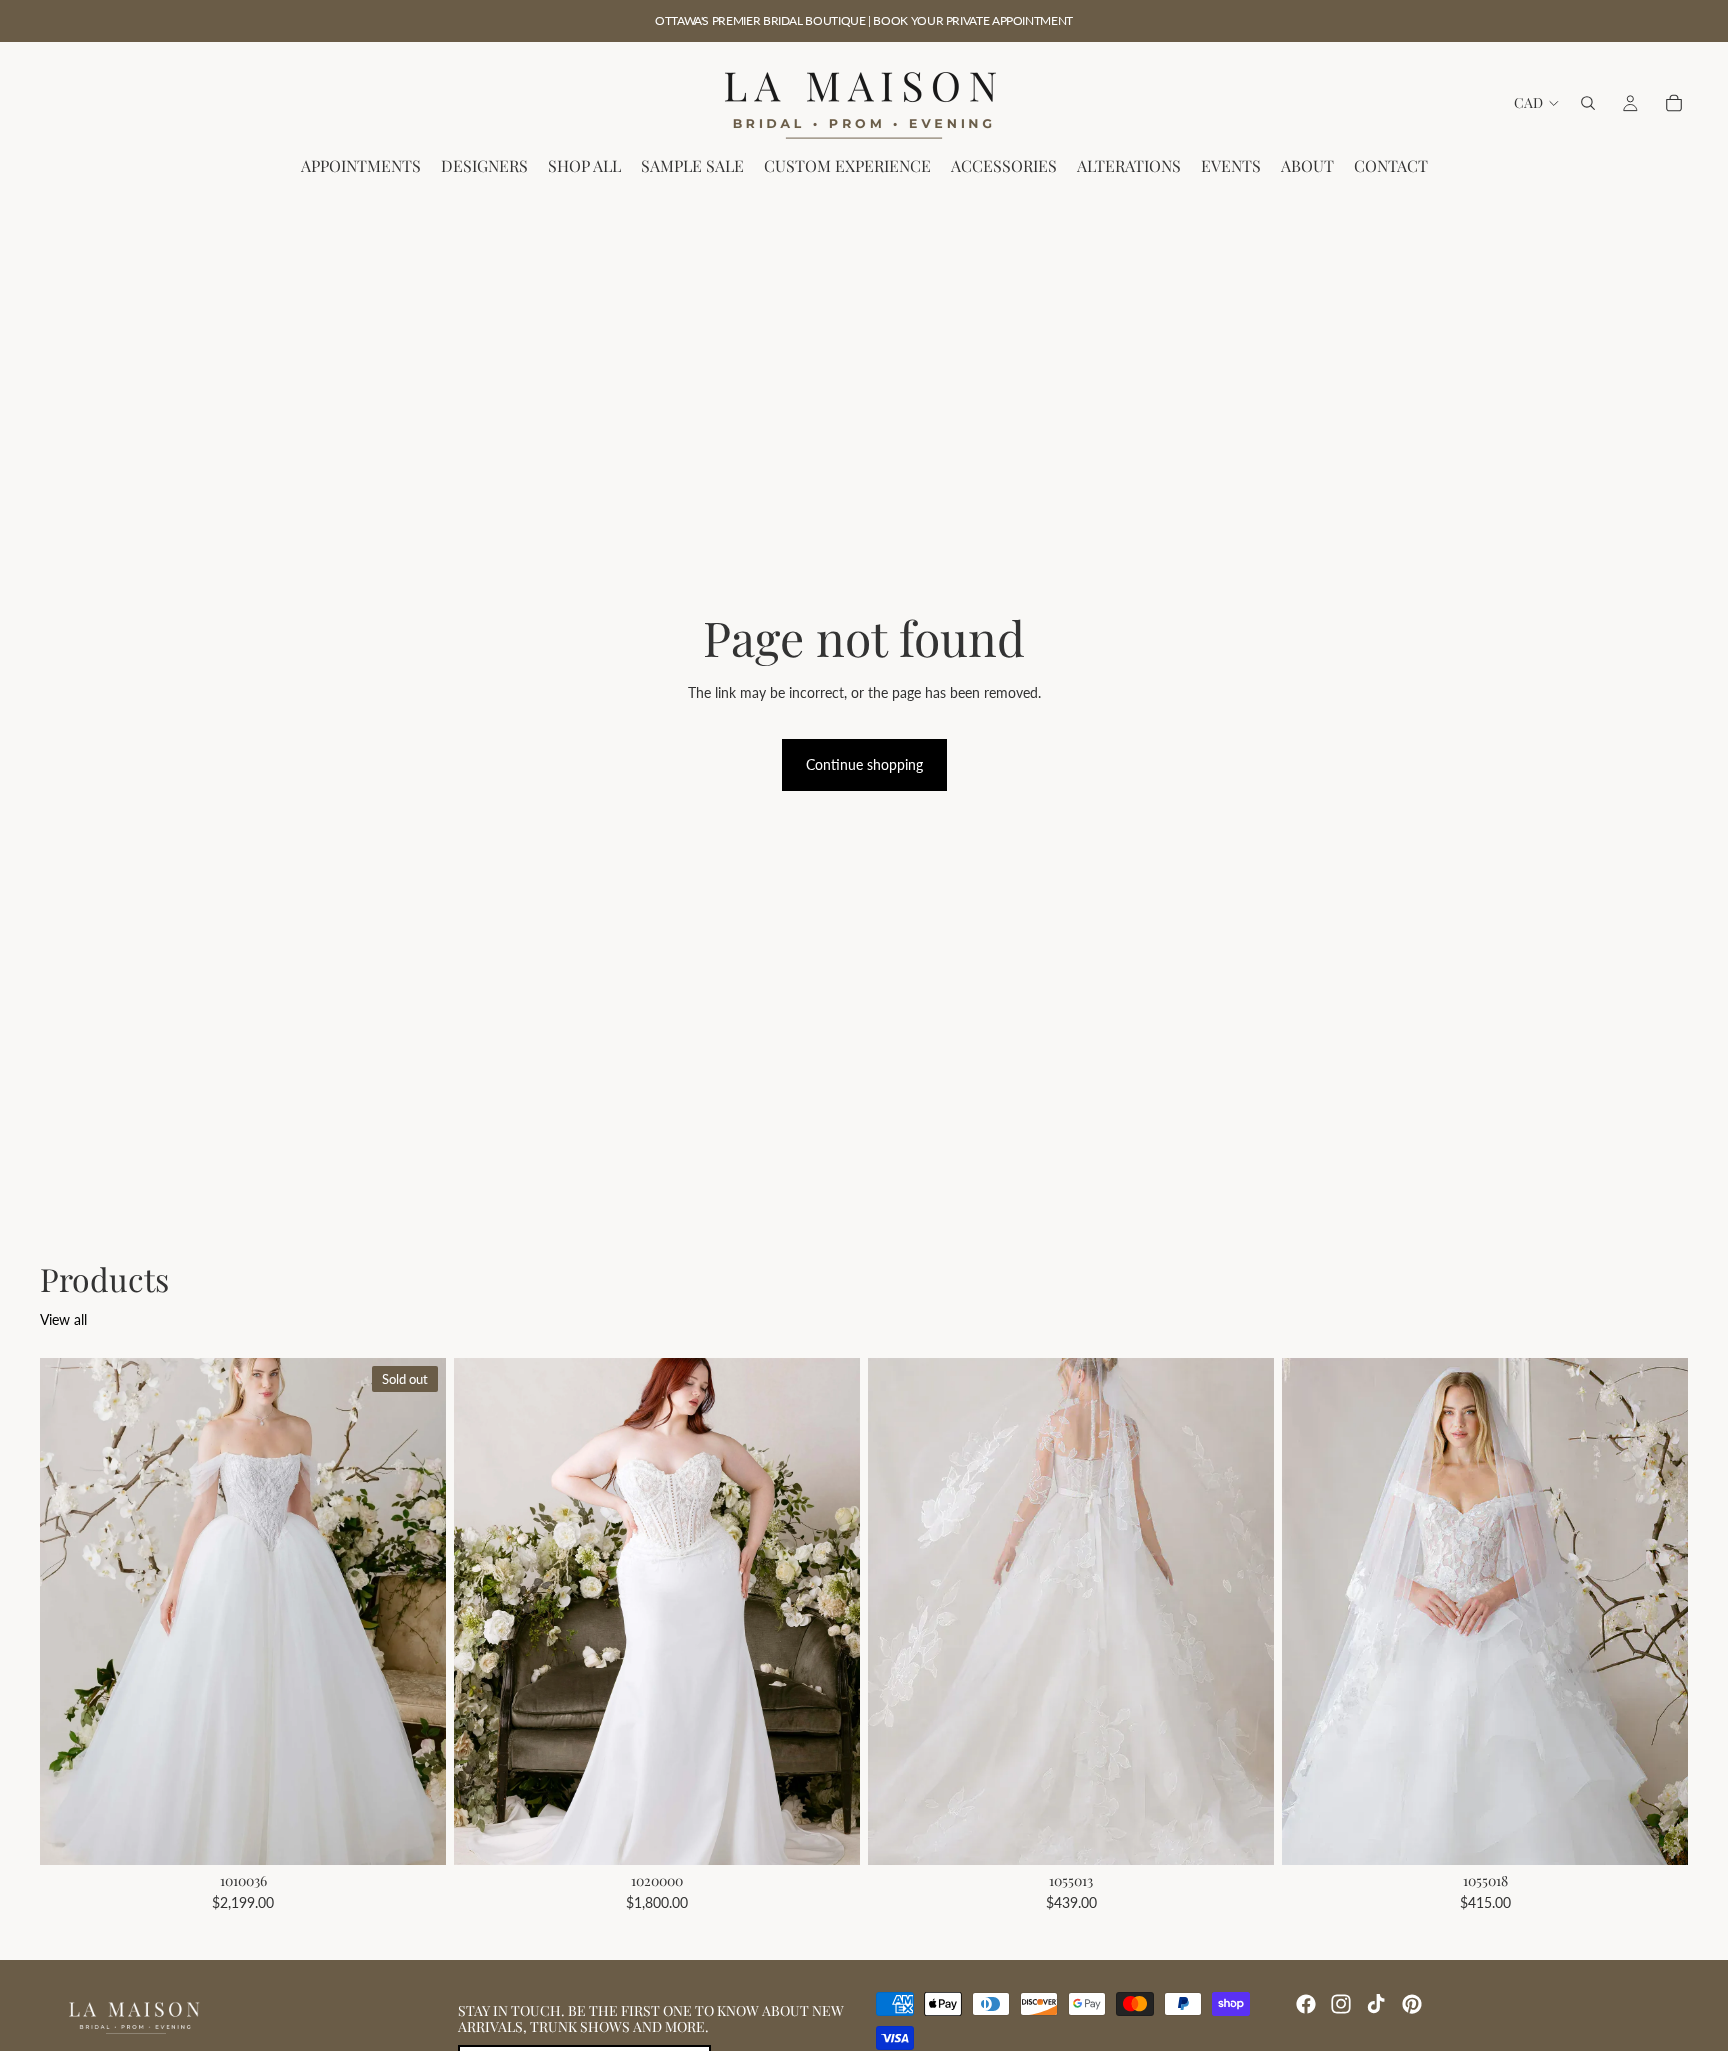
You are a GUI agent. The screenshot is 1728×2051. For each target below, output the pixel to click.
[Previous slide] (70, 1612)
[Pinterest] (1412, 2004)
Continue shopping (864, 764)
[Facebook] (1306, 2004)
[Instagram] (1341, 2004)
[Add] (829, 1835)
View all (63, 1319)
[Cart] (1674, 103)
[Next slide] (416, 1612)
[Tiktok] (1376, 2004)
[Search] (1588, 103)
